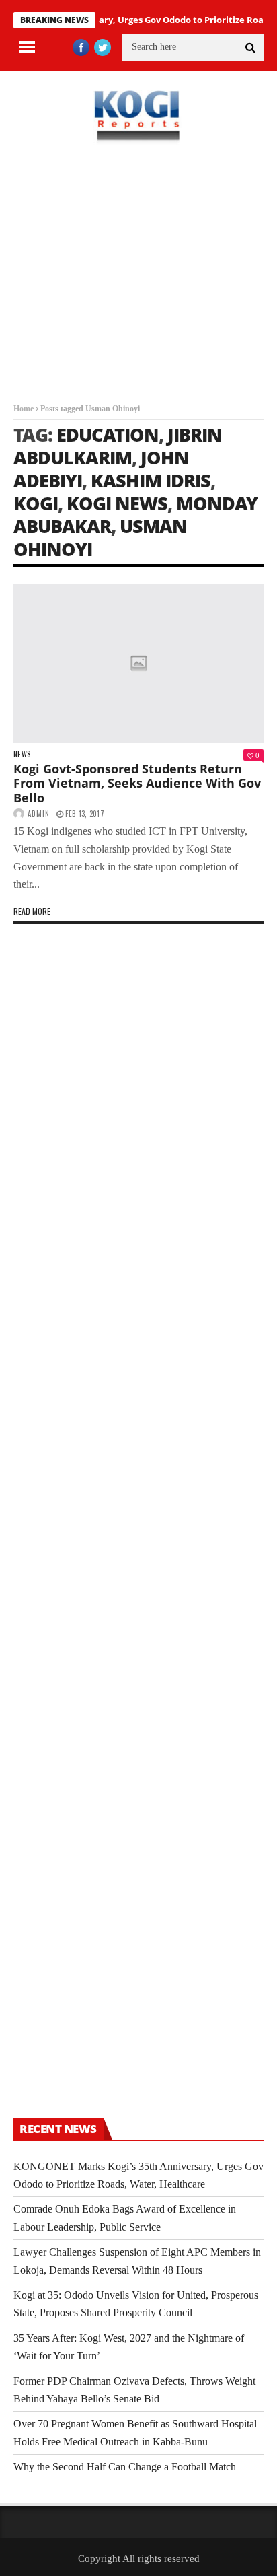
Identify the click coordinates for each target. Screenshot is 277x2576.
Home (24, 409)
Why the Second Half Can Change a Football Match (125, 2467)
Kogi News (117, 503)
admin (39, 814)
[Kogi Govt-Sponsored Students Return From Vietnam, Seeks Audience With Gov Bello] (138, 663)
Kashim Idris (151, 480)
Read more (32, 911)
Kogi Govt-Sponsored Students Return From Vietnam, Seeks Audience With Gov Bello (137, 783)
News (22, 754)
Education (108, 434)
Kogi (36, 503)
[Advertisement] (138, 283)
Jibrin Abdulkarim (118, 446)
